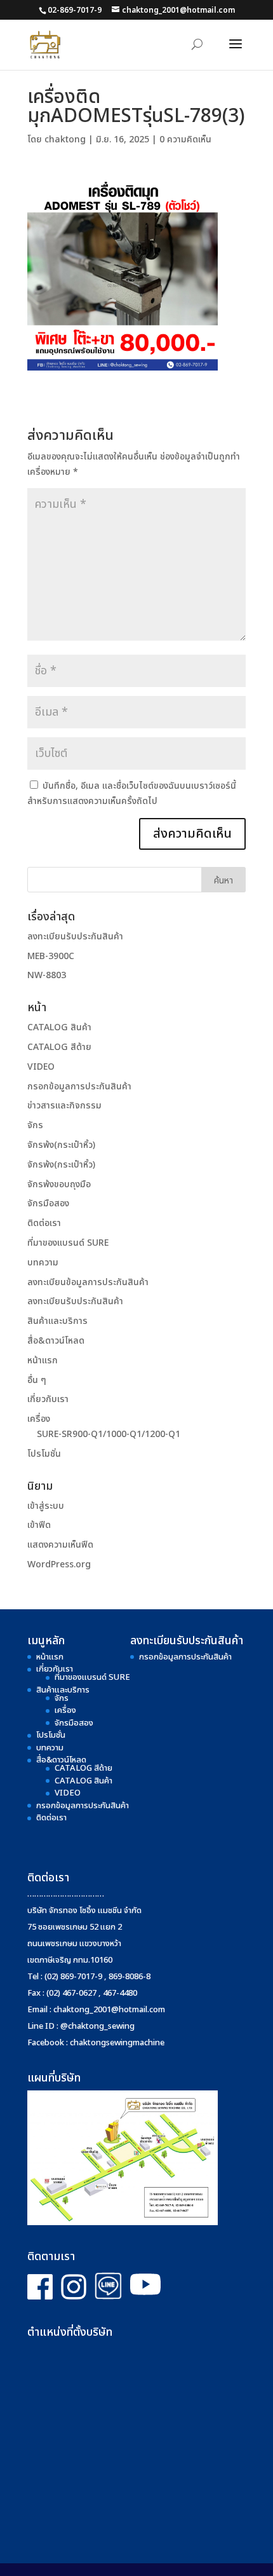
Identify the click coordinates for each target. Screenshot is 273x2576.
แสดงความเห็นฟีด (60, 1545)
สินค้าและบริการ (57, 1321)
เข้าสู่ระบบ (46, 1506)
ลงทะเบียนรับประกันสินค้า (75, 937)
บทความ (43, 1263)
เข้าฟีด (39, 1525)
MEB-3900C (51, 956)
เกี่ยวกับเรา (48, 1399)
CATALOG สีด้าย (59, 1047)
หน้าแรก (43, 1360)
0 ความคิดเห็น (185, 140)
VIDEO (41, 1067)
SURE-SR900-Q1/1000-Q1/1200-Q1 (109, 1434)
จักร (35, 1125)
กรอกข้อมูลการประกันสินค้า (79, 1087)
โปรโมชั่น (44, 1454)
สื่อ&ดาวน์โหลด (56, 1341)
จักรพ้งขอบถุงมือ (59, 1184)
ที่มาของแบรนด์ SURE (68, 1243)
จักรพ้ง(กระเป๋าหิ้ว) (61, 1145)
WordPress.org (59, 1564)
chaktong (65, 140)
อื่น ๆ (37, 1380)
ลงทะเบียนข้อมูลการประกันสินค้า (88, 1282)
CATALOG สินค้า (59, 1027)
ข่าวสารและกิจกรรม (64, 1106)
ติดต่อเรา (44, 1223)
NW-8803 (47, 975)
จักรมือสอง (48, 1203)
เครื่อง (39, 1419)
